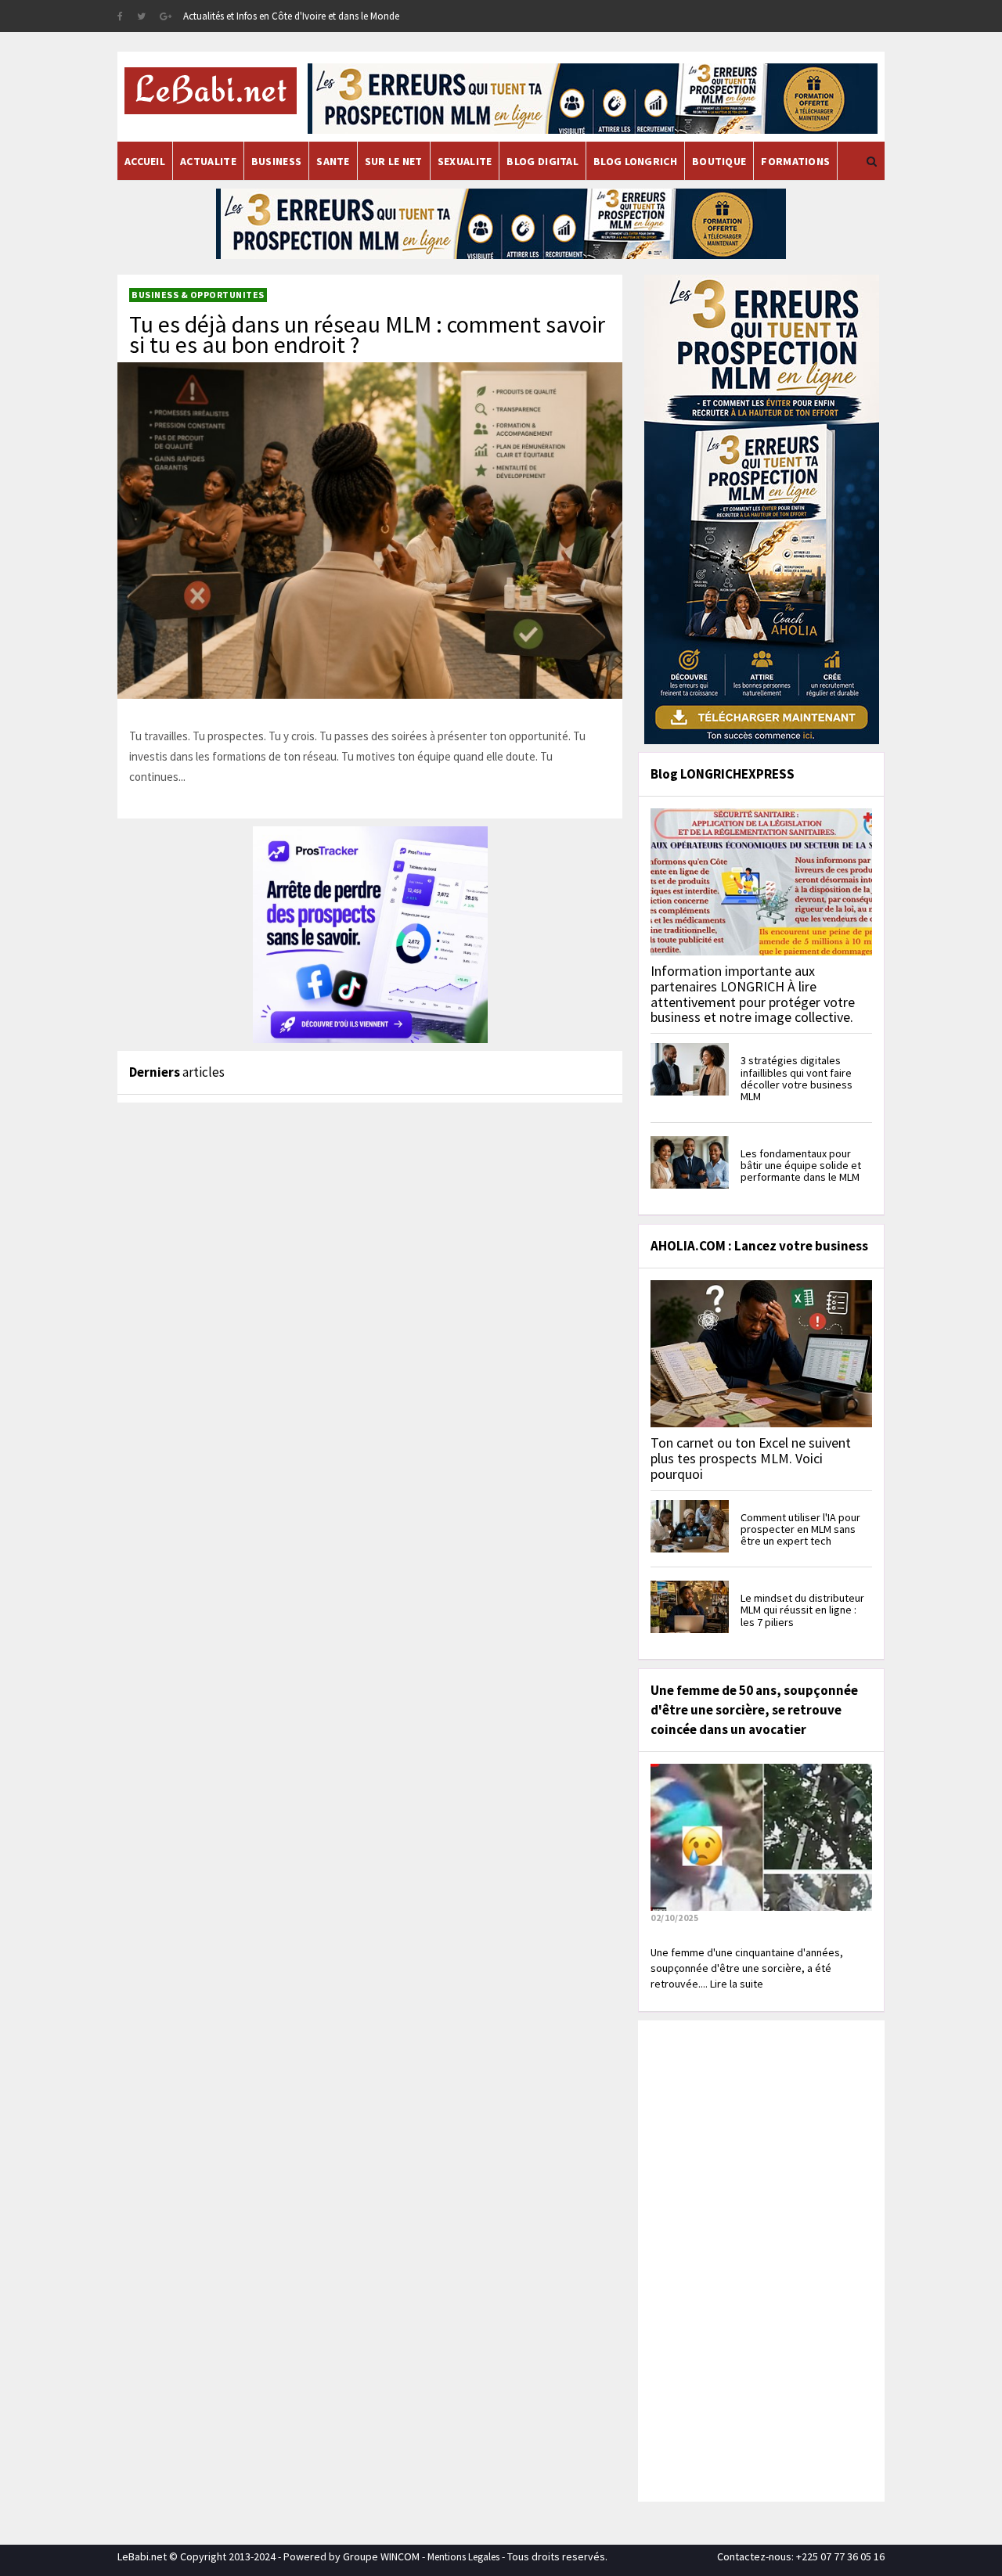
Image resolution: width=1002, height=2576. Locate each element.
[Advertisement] (759, 2259)
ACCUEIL (145, 161)
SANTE (333, 161)
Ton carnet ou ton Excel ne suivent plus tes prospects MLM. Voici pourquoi (751, 1458)
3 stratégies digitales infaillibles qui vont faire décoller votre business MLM (797, 1078)
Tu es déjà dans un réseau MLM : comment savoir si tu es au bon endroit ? (367, 334)
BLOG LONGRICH (635, 161)
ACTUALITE (208, 161)
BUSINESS (276, 161)
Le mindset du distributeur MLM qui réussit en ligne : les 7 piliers (802, 1610)
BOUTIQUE (719, 161)
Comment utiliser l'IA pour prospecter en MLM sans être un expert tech (800, 1529)
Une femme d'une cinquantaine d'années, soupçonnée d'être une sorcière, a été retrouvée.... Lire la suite (747, 1968)
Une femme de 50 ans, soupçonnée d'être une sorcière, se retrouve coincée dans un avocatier (754, 1710)
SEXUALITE (465, 161)
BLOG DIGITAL (542, 161)
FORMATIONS (795, 161)
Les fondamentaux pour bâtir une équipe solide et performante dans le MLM (801, 1166)
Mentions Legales (463, 2557)
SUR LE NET (394, 161)
